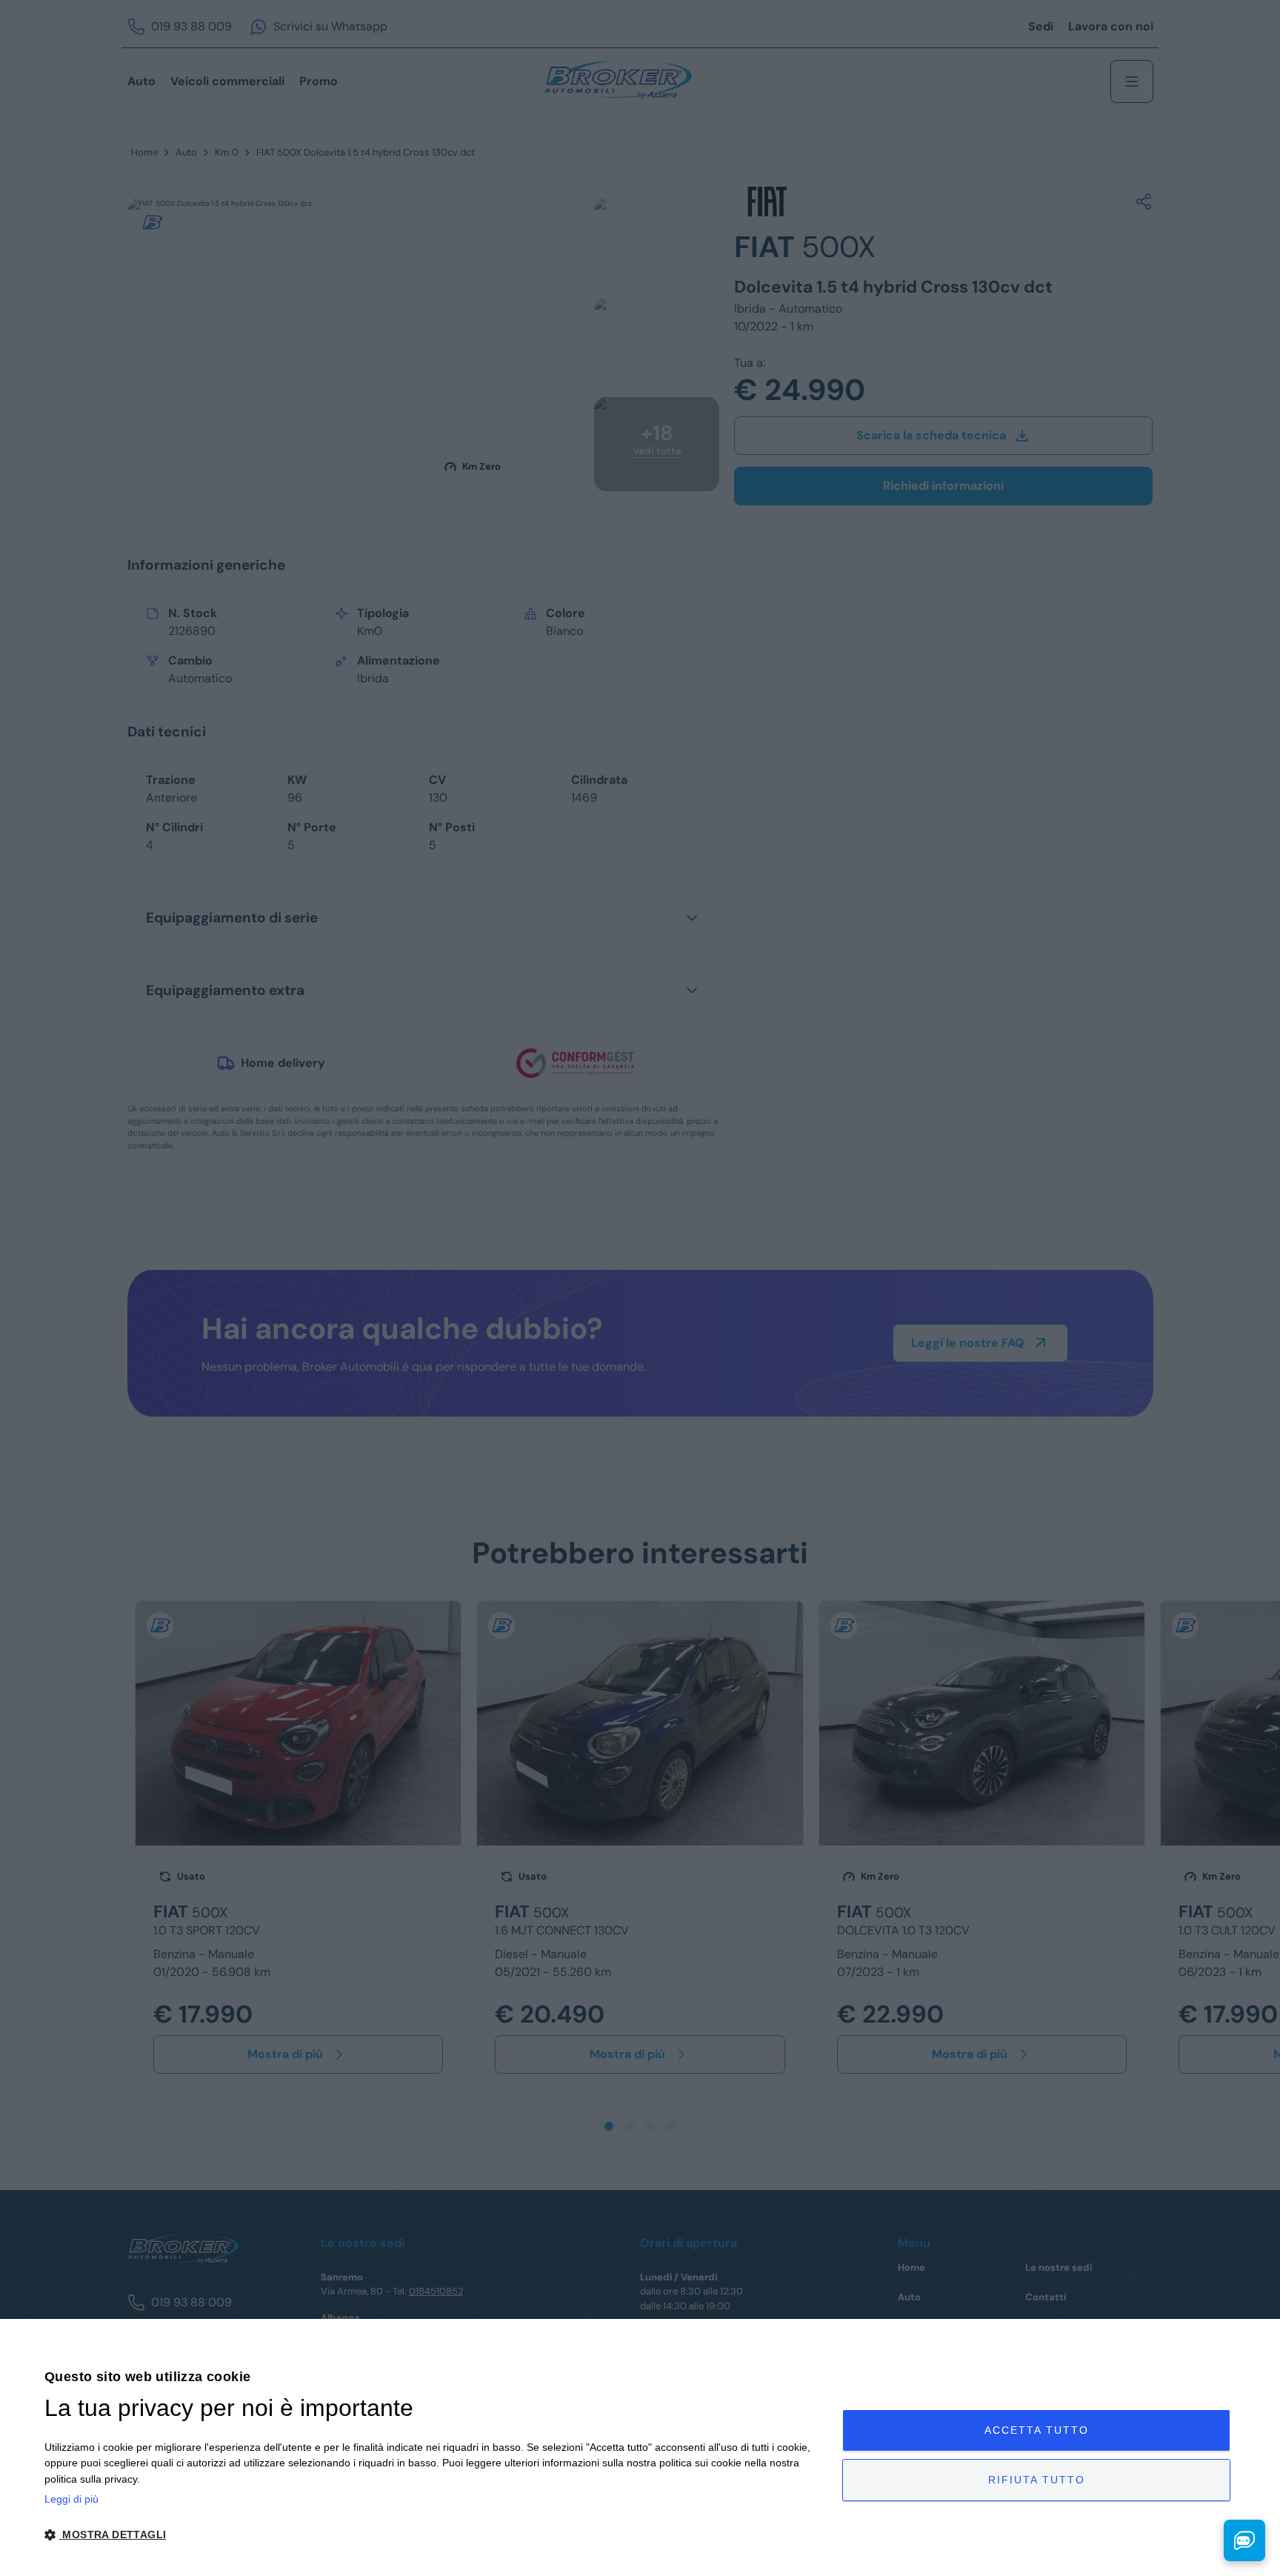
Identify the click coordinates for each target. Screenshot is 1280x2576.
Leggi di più (71, 2499)
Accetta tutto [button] (1037, 2430)
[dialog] (640, 2447)
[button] (431, 2535)
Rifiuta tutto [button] (1037, 2480)
